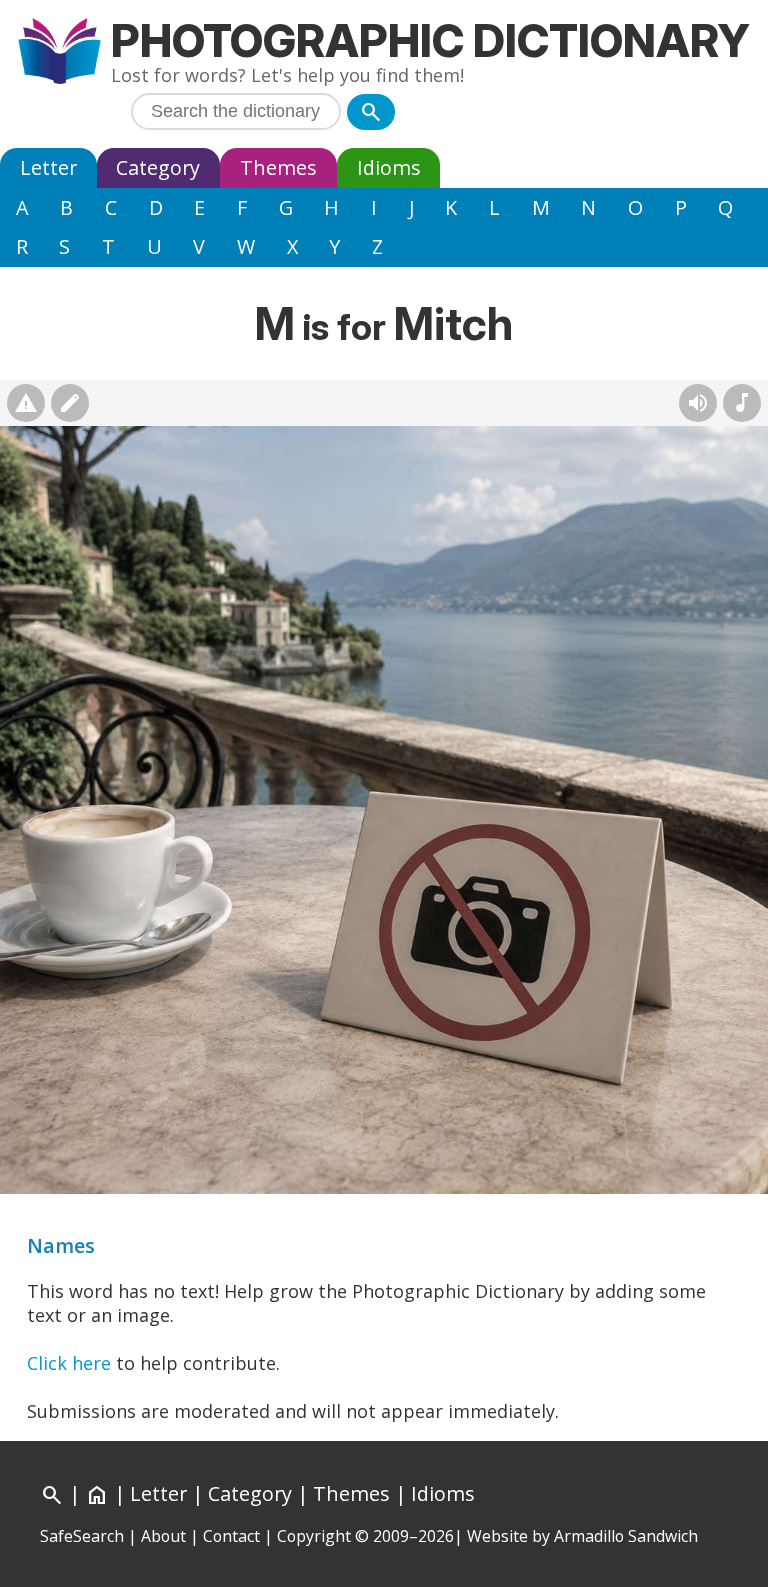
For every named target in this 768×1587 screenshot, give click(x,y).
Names (61, 1245)
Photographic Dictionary (430, 40)
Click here (69, 1363)
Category (158, 167)
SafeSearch (82, 1536)
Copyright (314, 1536)
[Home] (59, 53)
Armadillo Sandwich (626, 1536)
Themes (278, 167)
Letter (48, 167)
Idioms (389, 167)
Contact (231, 1536)
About (163, 1536)
